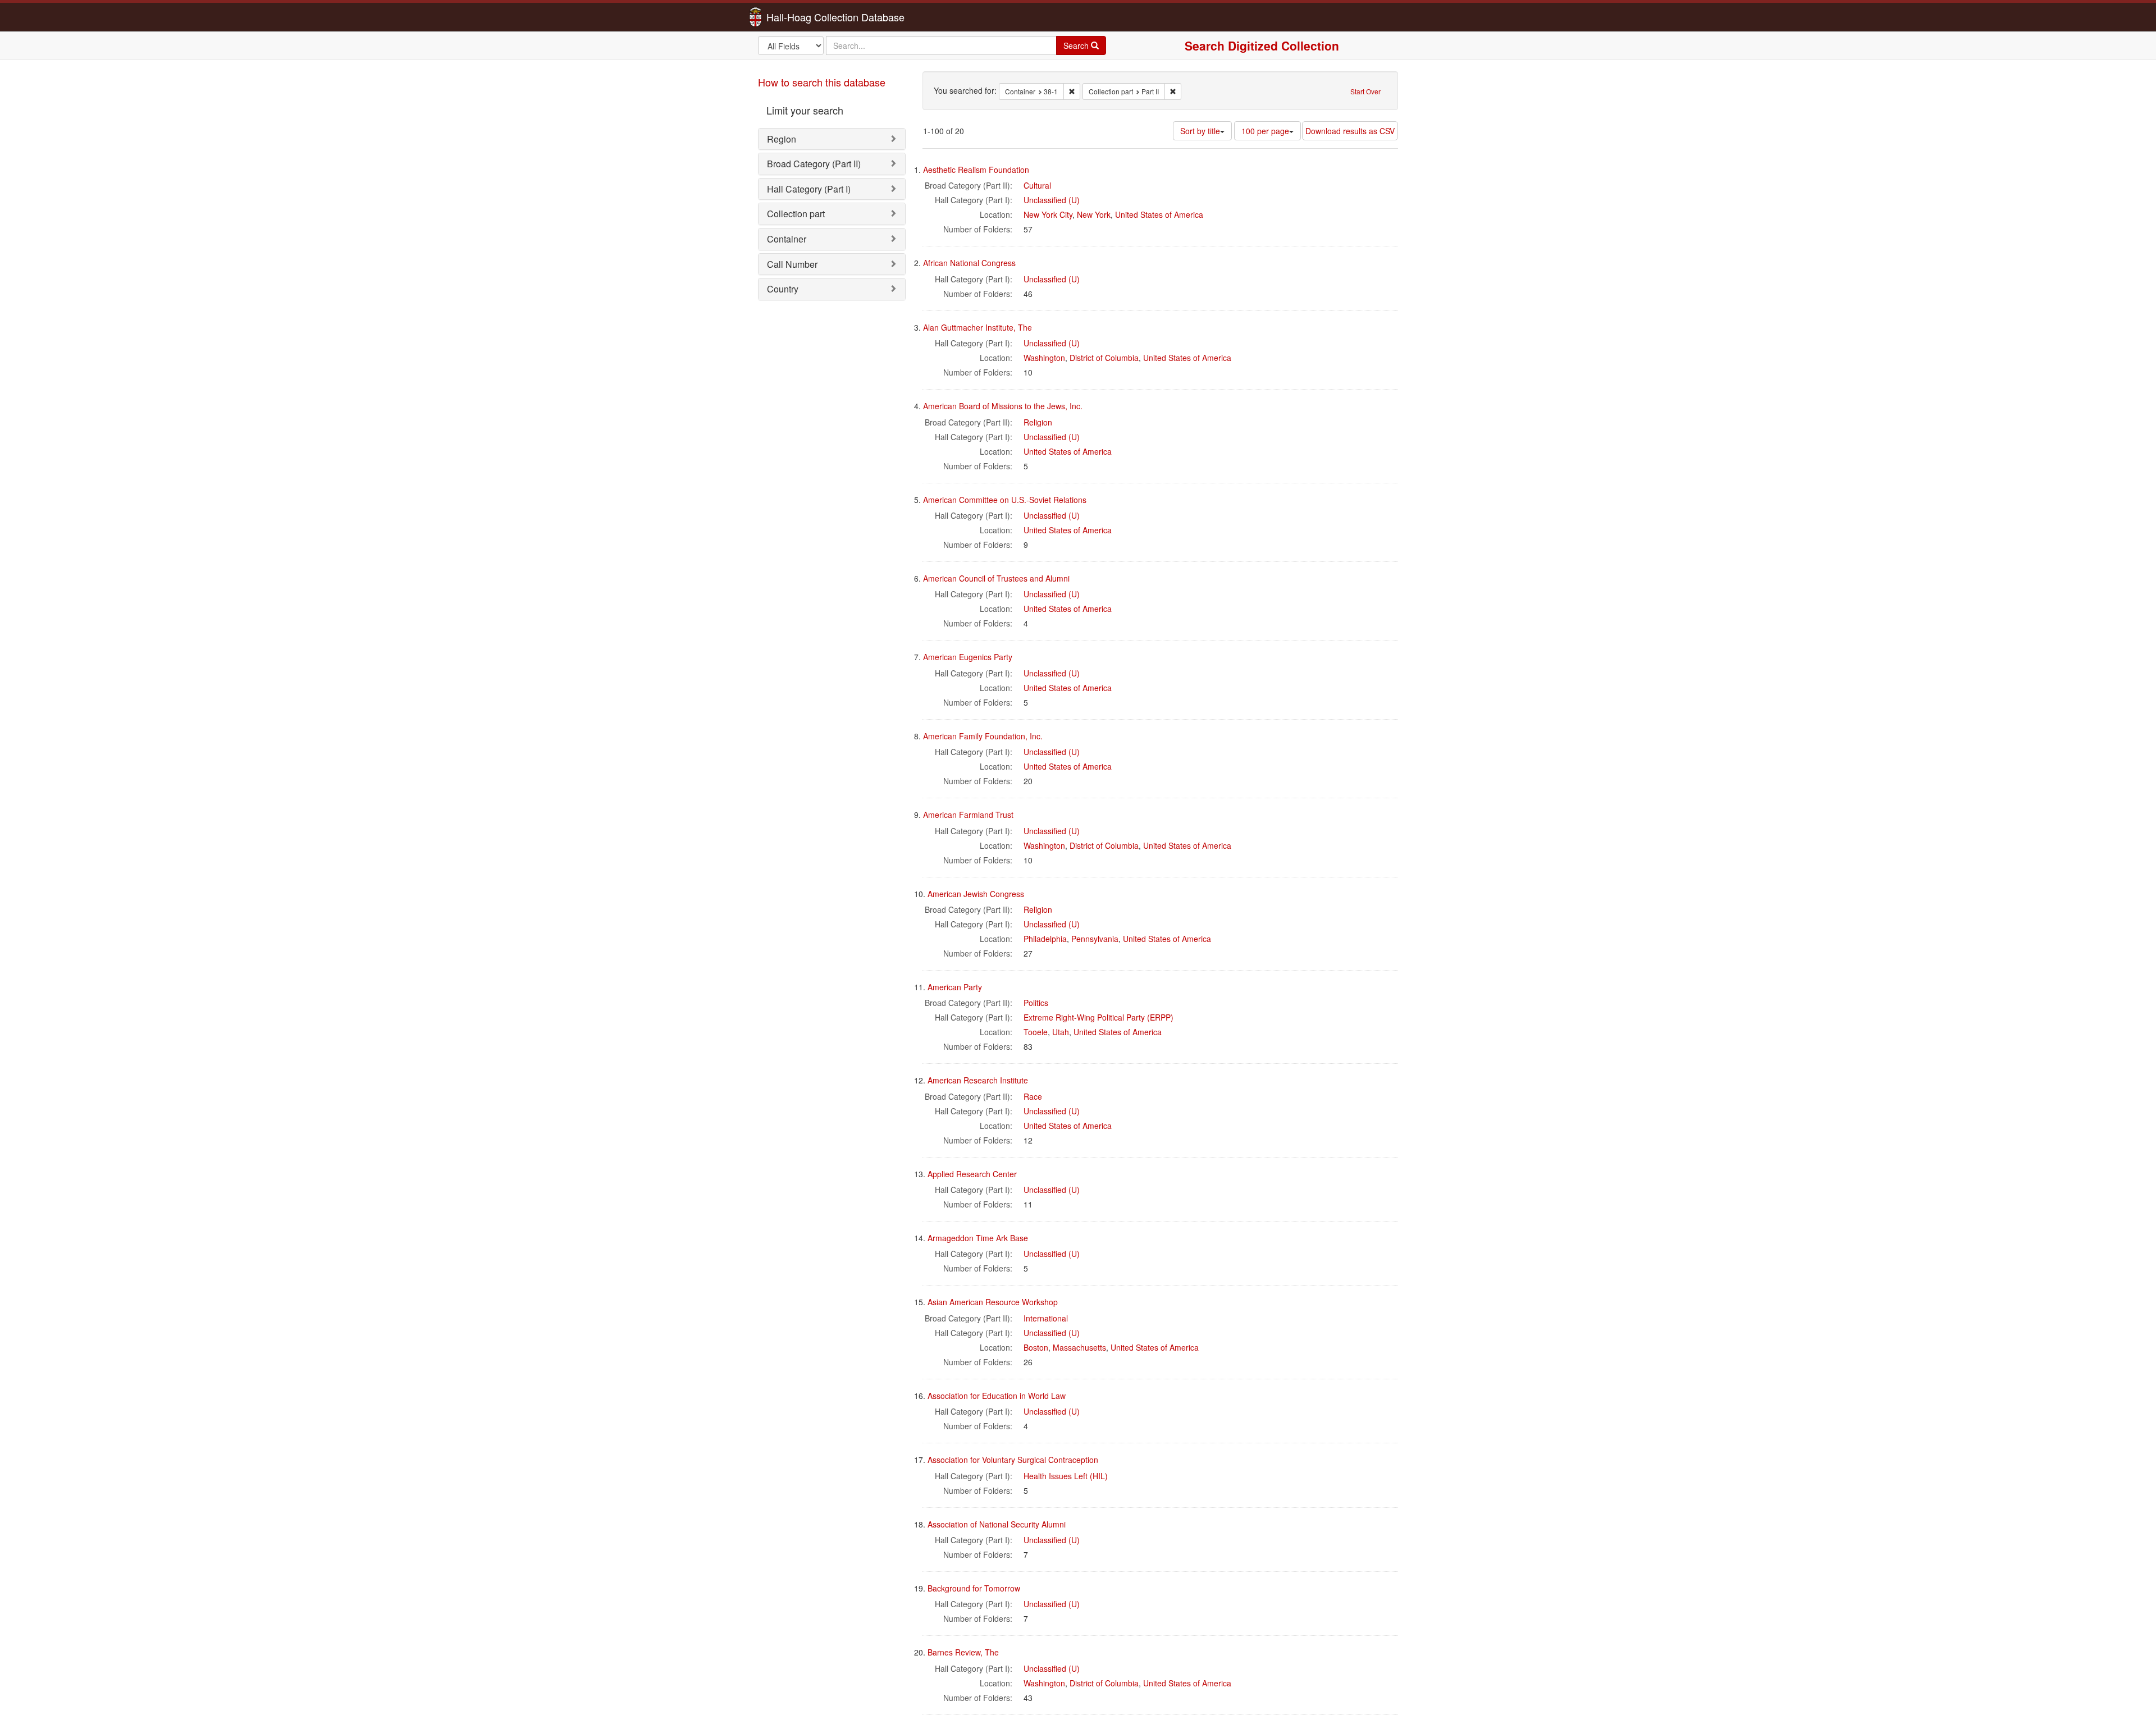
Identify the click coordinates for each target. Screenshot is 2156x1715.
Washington (1044, 358)
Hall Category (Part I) (809, 189)
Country (783, 289)
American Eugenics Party (968, 657)
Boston (1036, 1347)
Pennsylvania (1095, 939)
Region (782, 139)
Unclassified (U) (1052, 200)
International (1046, 1318)
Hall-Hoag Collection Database (800, 17)
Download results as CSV (1350, 131)
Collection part (796, 214)
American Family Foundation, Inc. (983, 736)
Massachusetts (1079, 1347)
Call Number (792, 264)
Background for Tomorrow (974, 1588)
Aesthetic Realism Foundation (976, 170)
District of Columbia (1104, 358)
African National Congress (969, 263)
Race (1033, 1096)
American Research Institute (978, 1080)
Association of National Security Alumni (997, 1524)
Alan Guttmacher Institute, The (977, 327)
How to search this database (822, 82)
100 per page (1265, 131)
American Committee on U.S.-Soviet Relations (1005, 500)
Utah (1061, 1032)
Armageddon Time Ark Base (978, 1238)
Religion (1038, 422)
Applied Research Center (972, 1174)
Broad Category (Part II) (814, 164)
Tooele (1036, 1032)
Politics (1036, 1003)
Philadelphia (1045, 939)
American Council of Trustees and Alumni (996, 578)
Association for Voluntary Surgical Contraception (1013, 1460)
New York (1094, 214)
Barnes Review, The (963, 1652)
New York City (1048, 214)
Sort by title (1200, 131)
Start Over (1365, 91)
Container (787, 239)
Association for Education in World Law (997, 1396)
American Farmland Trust (968, 815)
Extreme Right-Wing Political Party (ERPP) (1098, 1017)
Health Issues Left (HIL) (1066, 1476)
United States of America (1159, 214)
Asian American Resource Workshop (993, 1302)
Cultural (1037, 185)
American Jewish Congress (976, 894)
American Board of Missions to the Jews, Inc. (1003, 406)
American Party (955, 987)
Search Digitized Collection (1262, 45)
